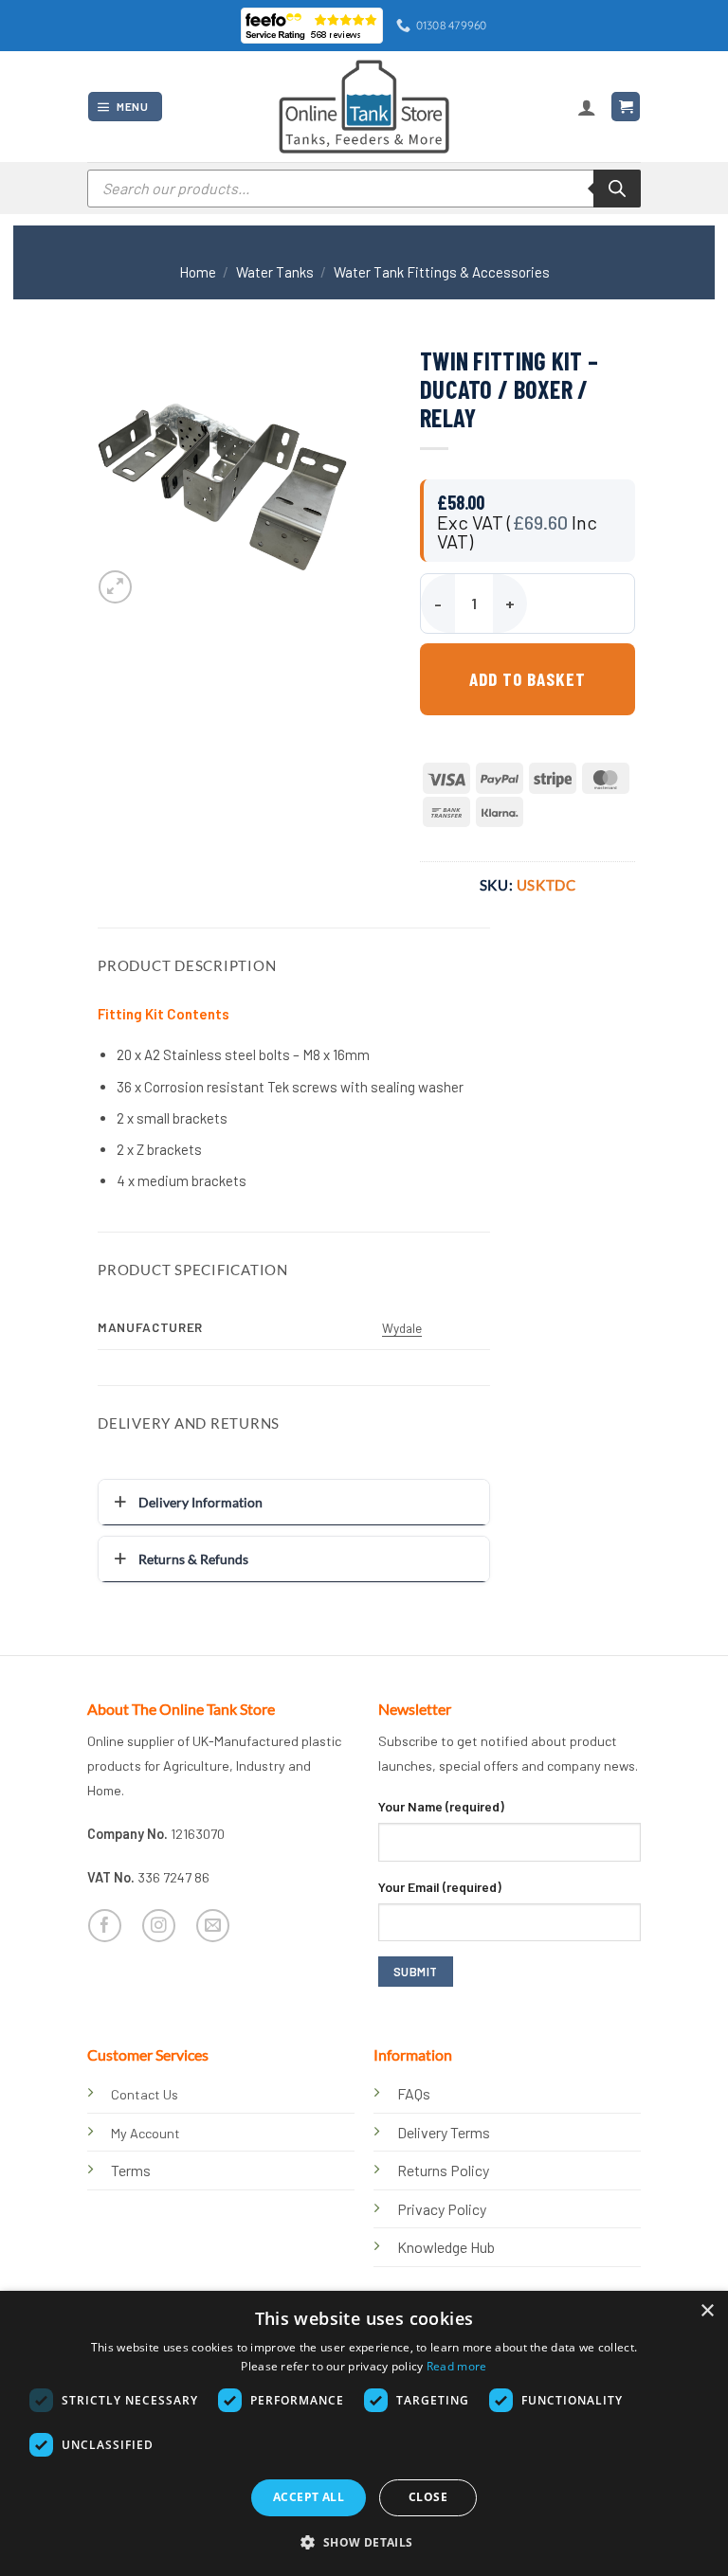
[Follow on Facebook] (105, 1926)
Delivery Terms (444, 2132)
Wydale (402, 1328)
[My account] (587, 107)
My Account (146, 2133)
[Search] (617, 189)
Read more (457, 2366)
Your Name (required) (441, 1806)
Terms (131, 2170)
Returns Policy (443, 2170)
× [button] (707, 2311)
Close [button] (428, 2497)
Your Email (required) (440, 1887)
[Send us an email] (213, 1926)
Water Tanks (275, 272)
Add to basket (527, 679)
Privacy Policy (442, 2209)
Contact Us (145, 2094)
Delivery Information (200, 1502)
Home (198, 272)
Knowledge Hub (446, 2247)
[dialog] (364, 2433)
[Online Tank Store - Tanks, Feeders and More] (364, 106)
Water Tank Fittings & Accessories (442, 272)
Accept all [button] (309, 2497)
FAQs (414, 2093)
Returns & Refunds (193, 1559)
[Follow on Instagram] (159, 1926)
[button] (125, 107)
